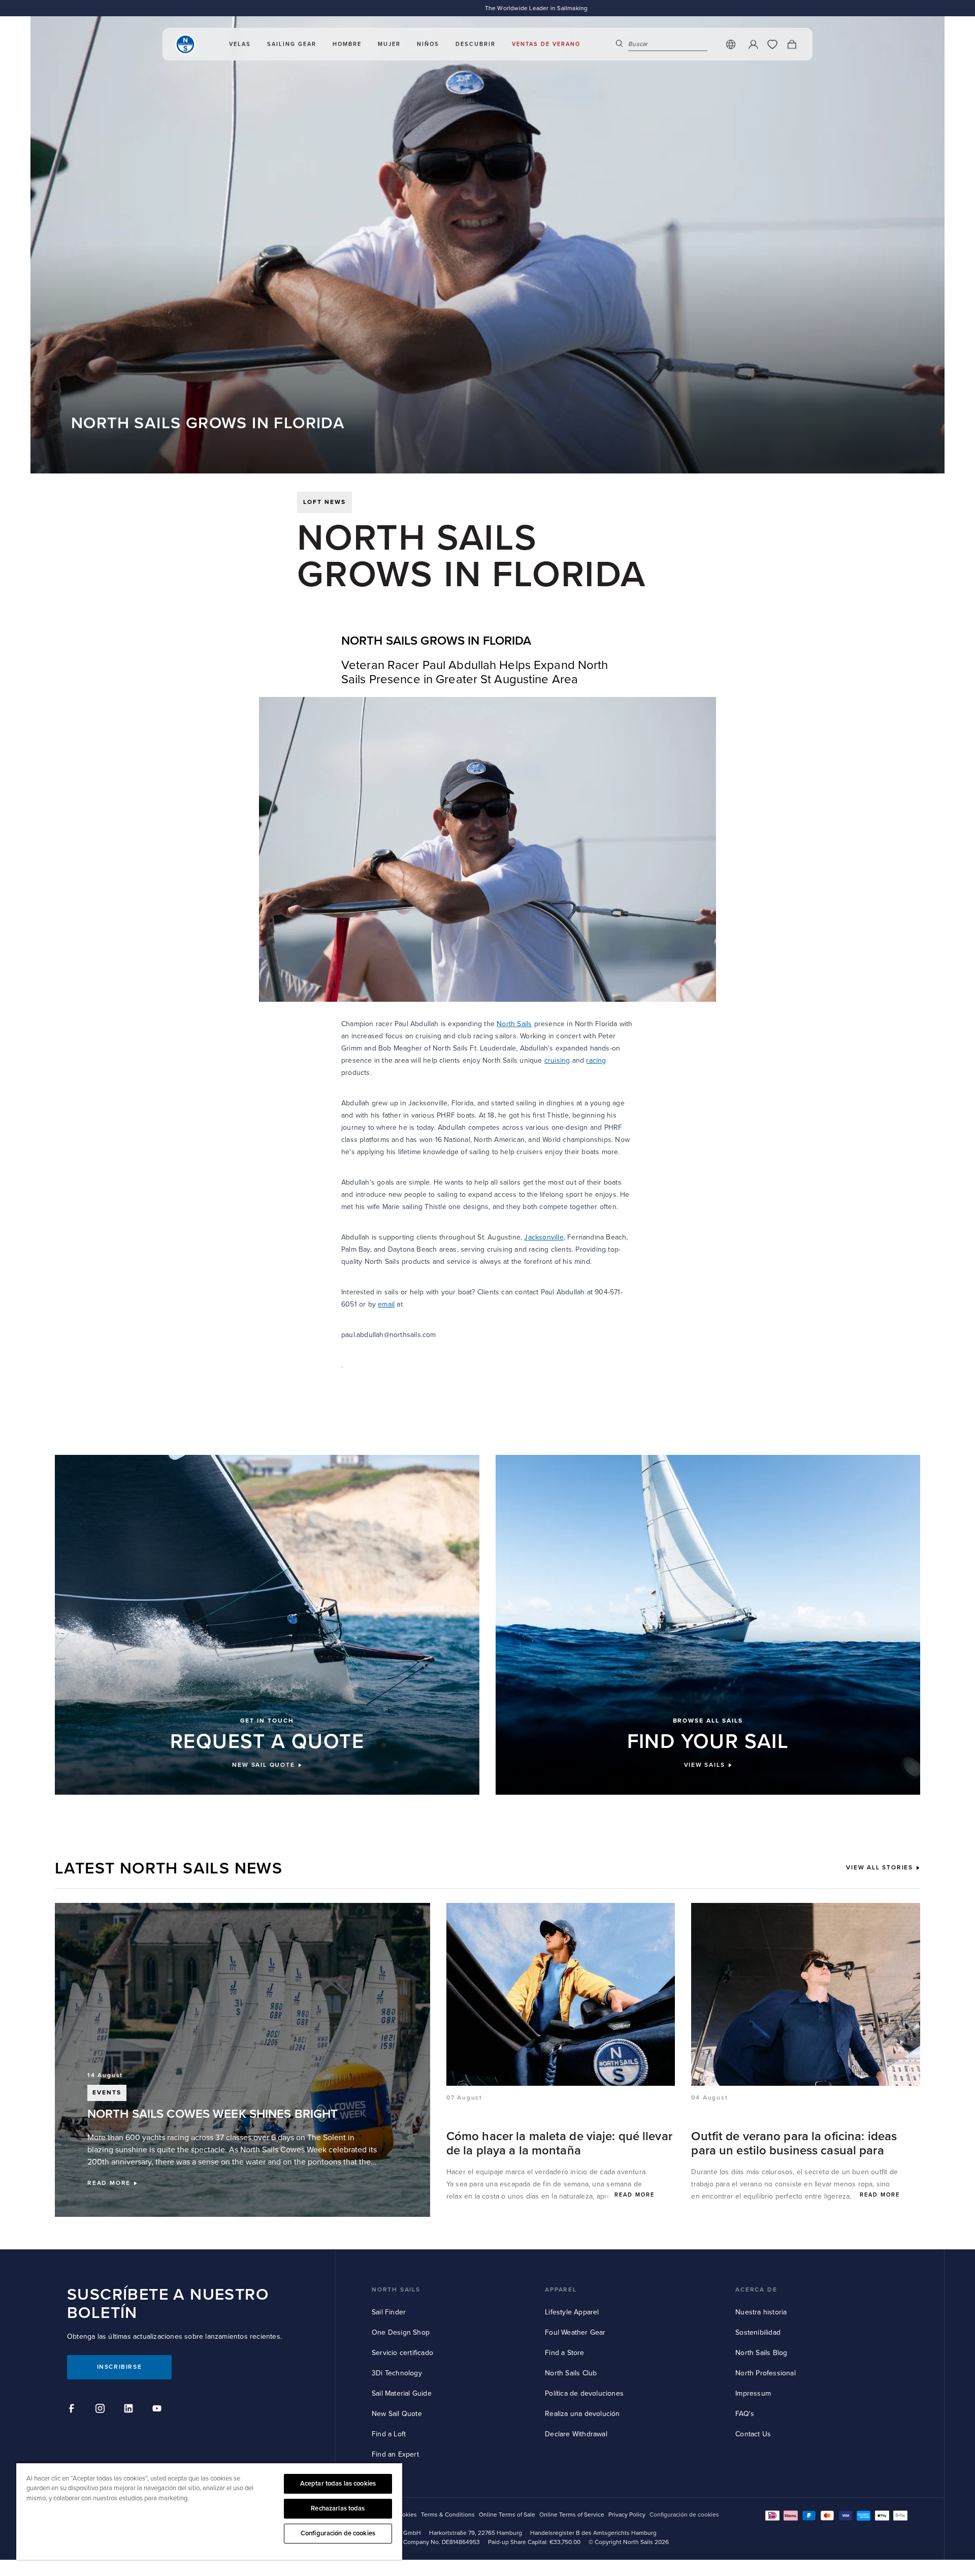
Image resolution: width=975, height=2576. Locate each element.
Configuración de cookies (338, 2533)
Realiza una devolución (582, 2414)
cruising (557, 1060)
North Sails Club (571, 2373)
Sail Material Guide (402, 2393)
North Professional (766, 2373)
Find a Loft (389, 2434)
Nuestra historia (761, 2312)
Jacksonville (544, 1237)
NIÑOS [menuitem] (428, 44)
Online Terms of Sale (507, 2515)
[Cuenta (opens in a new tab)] (753, 45)
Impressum (753, 2393)
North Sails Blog (761, 2353)
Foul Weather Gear (575, 2332)
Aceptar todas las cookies (338, 2484)
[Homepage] (185, 45)
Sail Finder (389, 2312)
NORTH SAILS (396, 2290)
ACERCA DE (756, 2290)
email (386, 1304)
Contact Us (753, 2434)
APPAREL (561, 2290)
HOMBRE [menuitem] (347, 44)
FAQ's (745, 2414)
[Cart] (792, 45)
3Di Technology (397, 2373)
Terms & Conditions (448, 2515)
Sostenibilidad (758, 2332)
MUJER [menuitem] (389, 44)
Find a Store (564, 2353)
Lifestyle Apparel (572, 2312)
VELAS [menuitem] (240, 44)
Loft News (324, 502)
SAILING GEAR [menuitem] (292, 44)
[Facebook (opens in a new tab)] (73, 2410)
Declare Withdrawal (576, 2434)
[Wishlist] (772, 45)
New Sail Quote (397, 2414)
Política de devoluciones (584, 2393)
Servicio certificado (402, 2353)
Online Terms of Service (572, 2515)
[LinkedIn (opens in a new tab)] (130, 2410)
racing (596, 1060)
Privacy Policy (627, 2515)
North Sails (514, 1024)
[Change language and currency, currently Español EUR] (731, 45)
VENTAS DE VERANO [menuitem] (546, 44)
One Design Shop (401, 2332)
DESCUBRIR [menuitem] (476, 44)
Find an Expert (395, 2454)
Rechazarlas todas (338, 2508)
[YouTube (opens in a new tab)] (158, 2410)
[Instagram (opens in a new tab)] (102, 2410)
